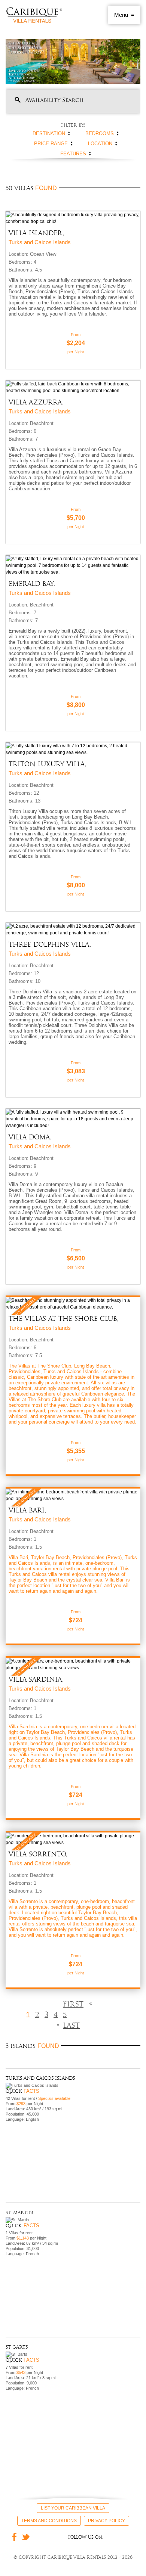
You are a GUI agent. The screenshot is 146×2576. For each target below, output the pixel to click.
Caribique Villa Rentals (34, 15)
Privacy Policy (107, 2521)
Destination (49, 134)
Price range (51, 144)
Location (100, 144)
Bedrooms (100, 134)
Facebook (12, 2537)
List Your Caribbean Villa (73, 2508)
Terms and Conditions (49, 2521)
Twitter (26, 2537)
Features (73, 154)
